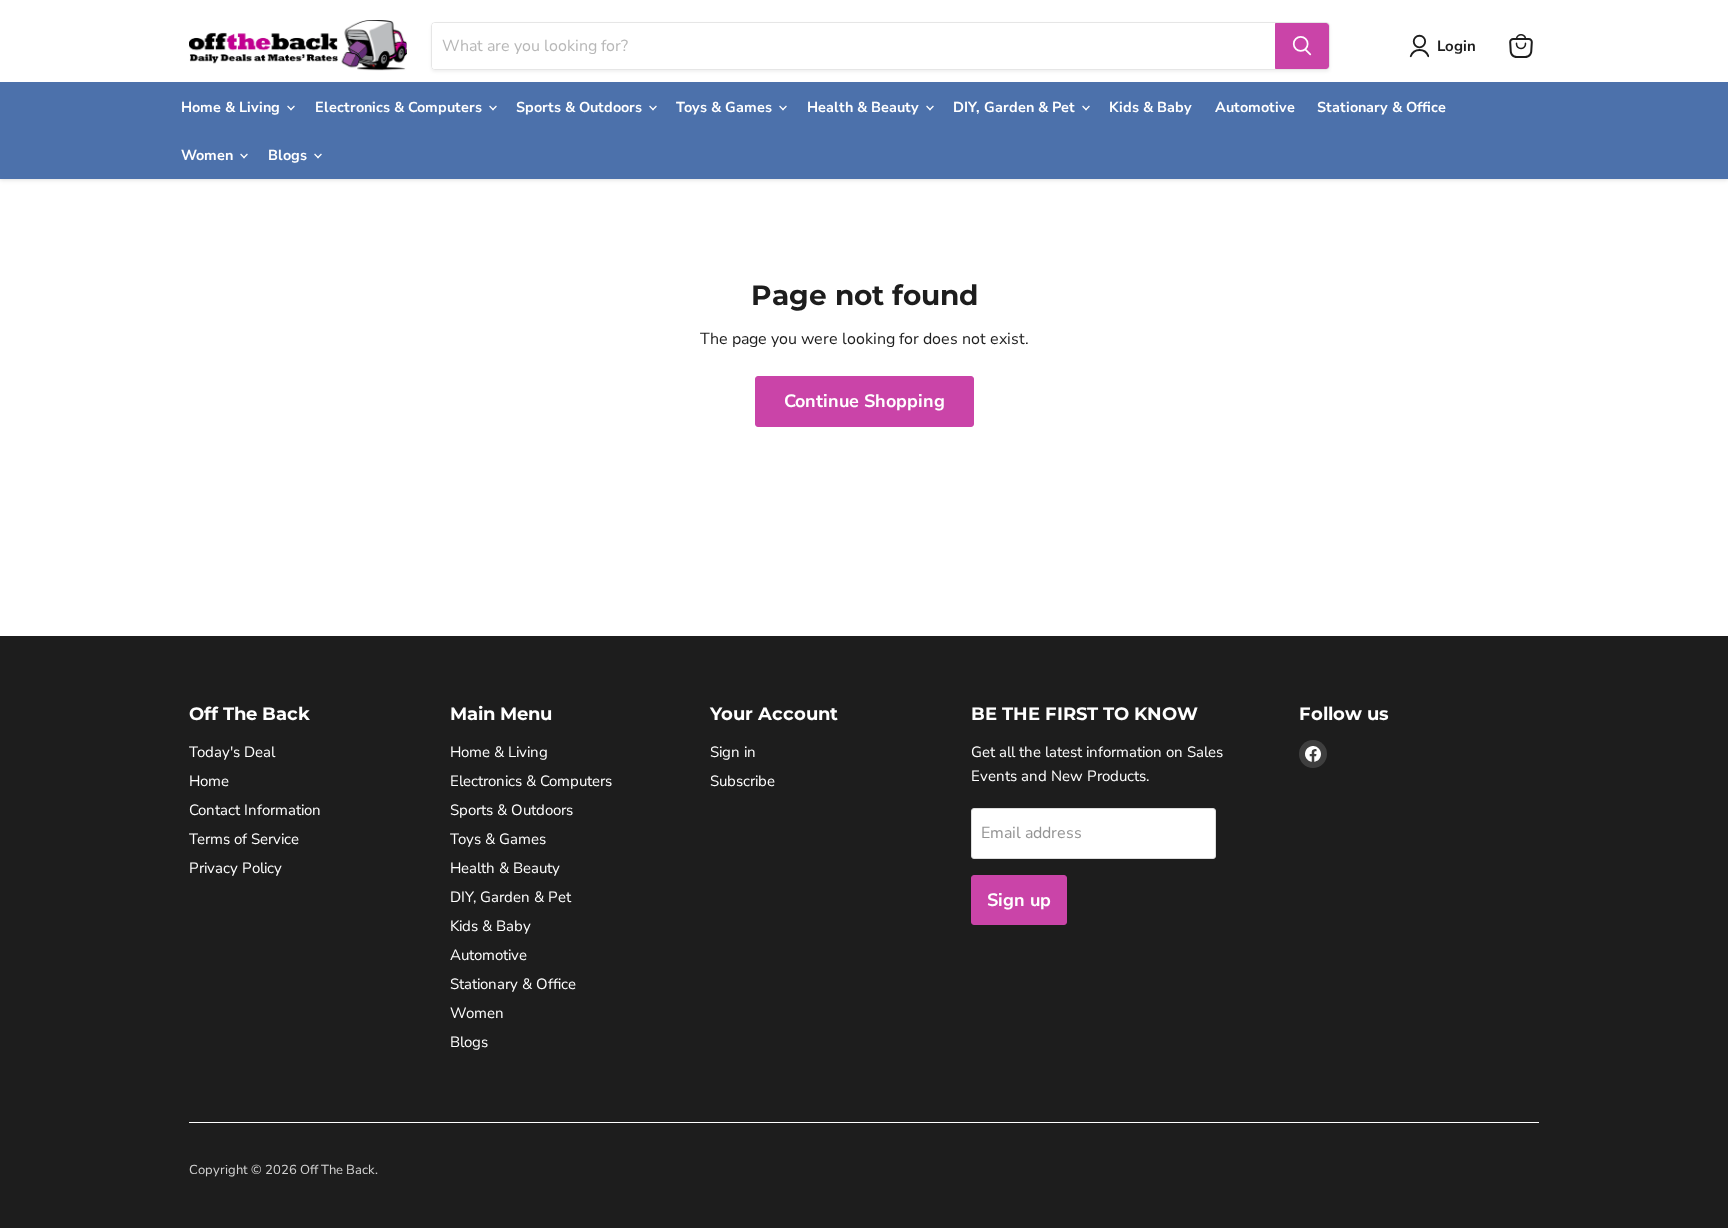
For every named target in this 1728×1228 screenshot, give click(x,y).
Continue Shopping (864, 401)
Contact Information (255, 810)
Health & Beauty (865, 107)
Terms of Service (244, 839)
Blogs (289, 155)
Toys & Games (726, 107)
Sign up (1019, 900)
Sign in (733, 752)
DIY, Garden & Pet (1016, 107)
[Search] (1302, 46)
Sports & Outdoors (581, 107)
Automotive (1255, 107)
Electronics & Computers (400, 107)
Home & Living (232, 107)
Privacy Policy (235, 868)
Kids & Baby (1150, 107)
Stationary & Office (1381, 107)
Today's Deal (232, 752)
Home (209, 781)
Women (209, 155)
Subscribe (742, 781)
